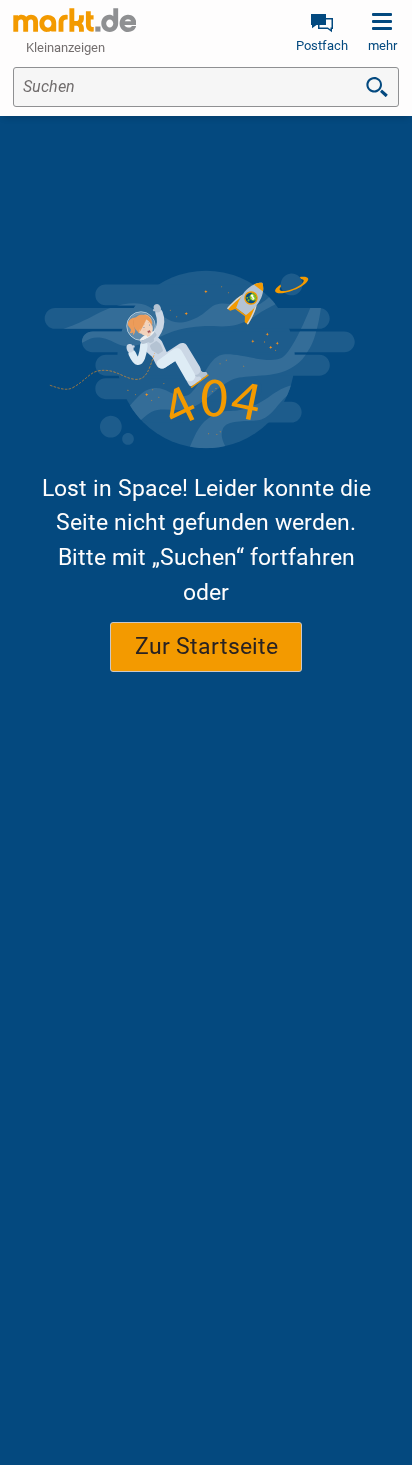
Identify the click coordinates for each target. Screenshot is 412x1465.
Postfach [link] (322, 45)
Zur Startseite (206, 646)
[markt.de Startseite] (74, 20)
